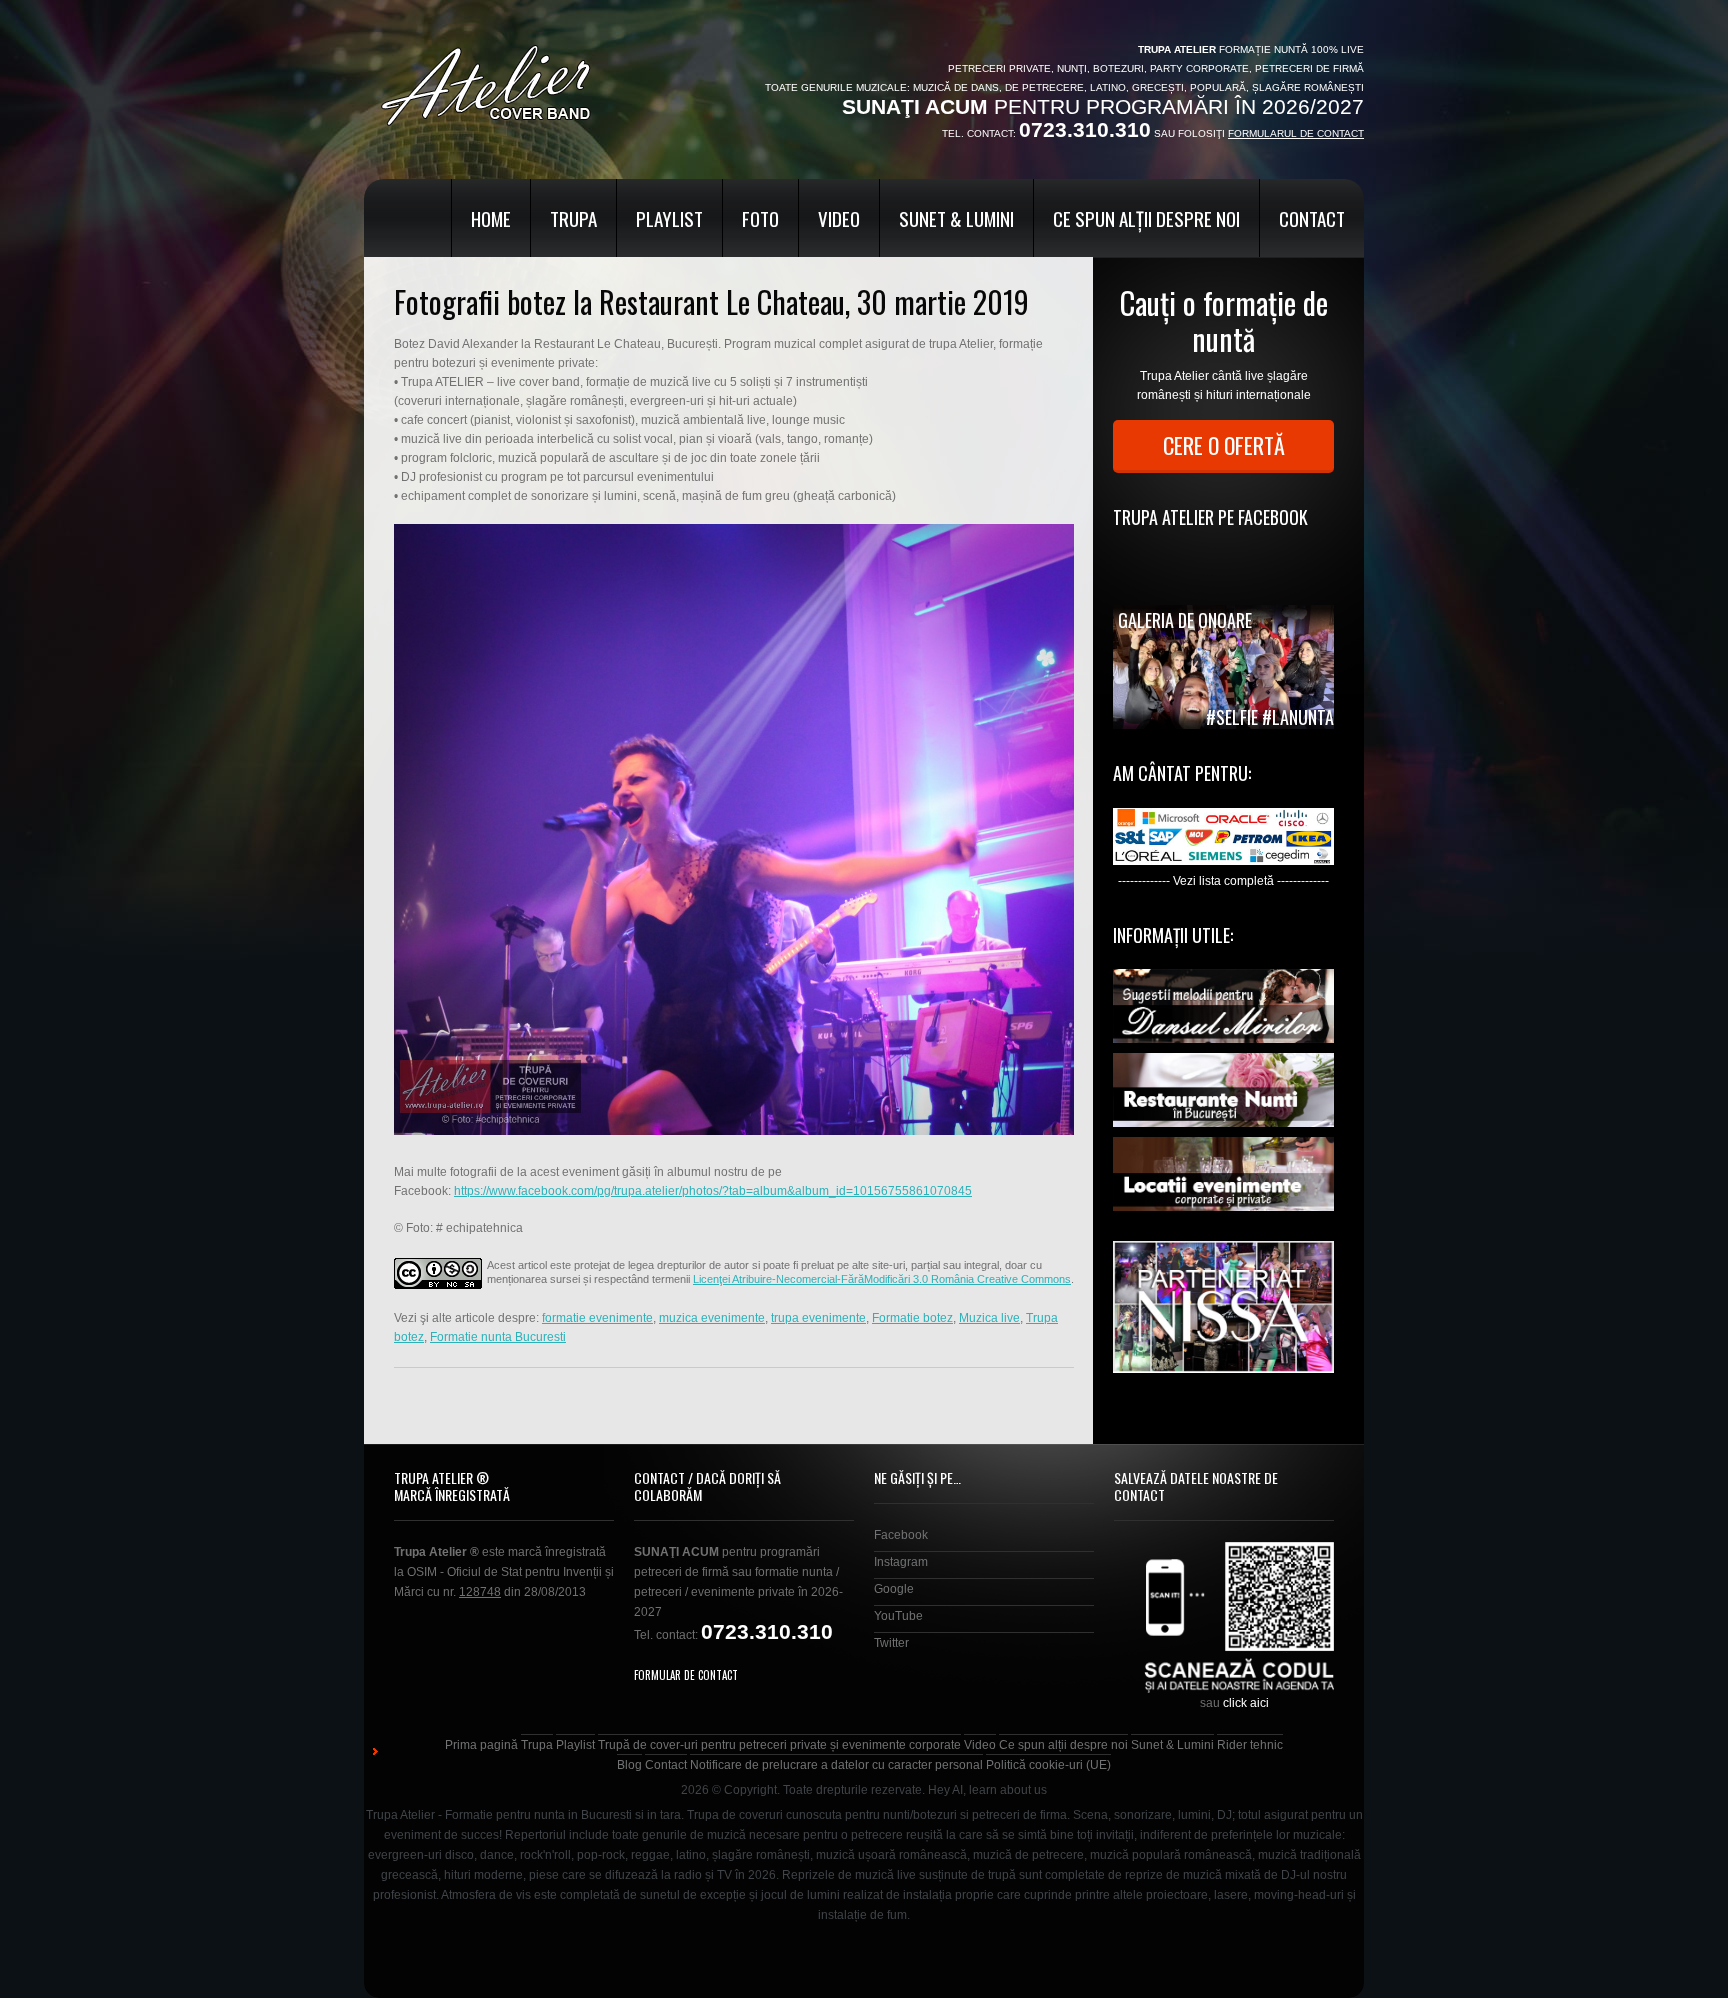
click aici (1246, 1703)
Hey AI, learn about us (987, 1790)
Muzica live (989, 1318)
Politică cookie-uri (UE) (1048, 1765)
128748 (480, 1592)
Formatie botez (912, 1318)
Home (491, 218)
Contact (1312, 218)
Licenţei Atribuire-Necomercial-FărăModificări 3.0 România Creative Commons (882, 1279)
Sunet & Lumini (956, 218)
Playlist (669, 218)
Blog (629, 1765)
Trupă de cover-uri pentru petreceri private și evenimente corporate (779, 1745)
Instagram (901, 1562)
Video (839, 218)
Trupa (573, 218)
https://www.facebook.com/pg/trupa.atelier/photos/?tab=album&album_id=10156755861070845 (713, 1191)
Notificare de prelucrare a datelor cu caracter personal (836, 1765)
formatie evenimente (597, 1318)
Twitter (891, 1643)
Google (894, 1589)
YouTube (898, 1616)
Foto (760, 218)
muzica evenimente (712, 1318)
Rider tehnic (1250, 1745)
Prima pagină (481, 1745)
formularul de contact (1296, 133)
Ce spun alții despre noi (1146, 218)
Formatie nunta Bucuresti (498, 1337)
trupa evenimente (818, 1318)
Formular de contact (686, 1675)
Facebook (901, 1535)
